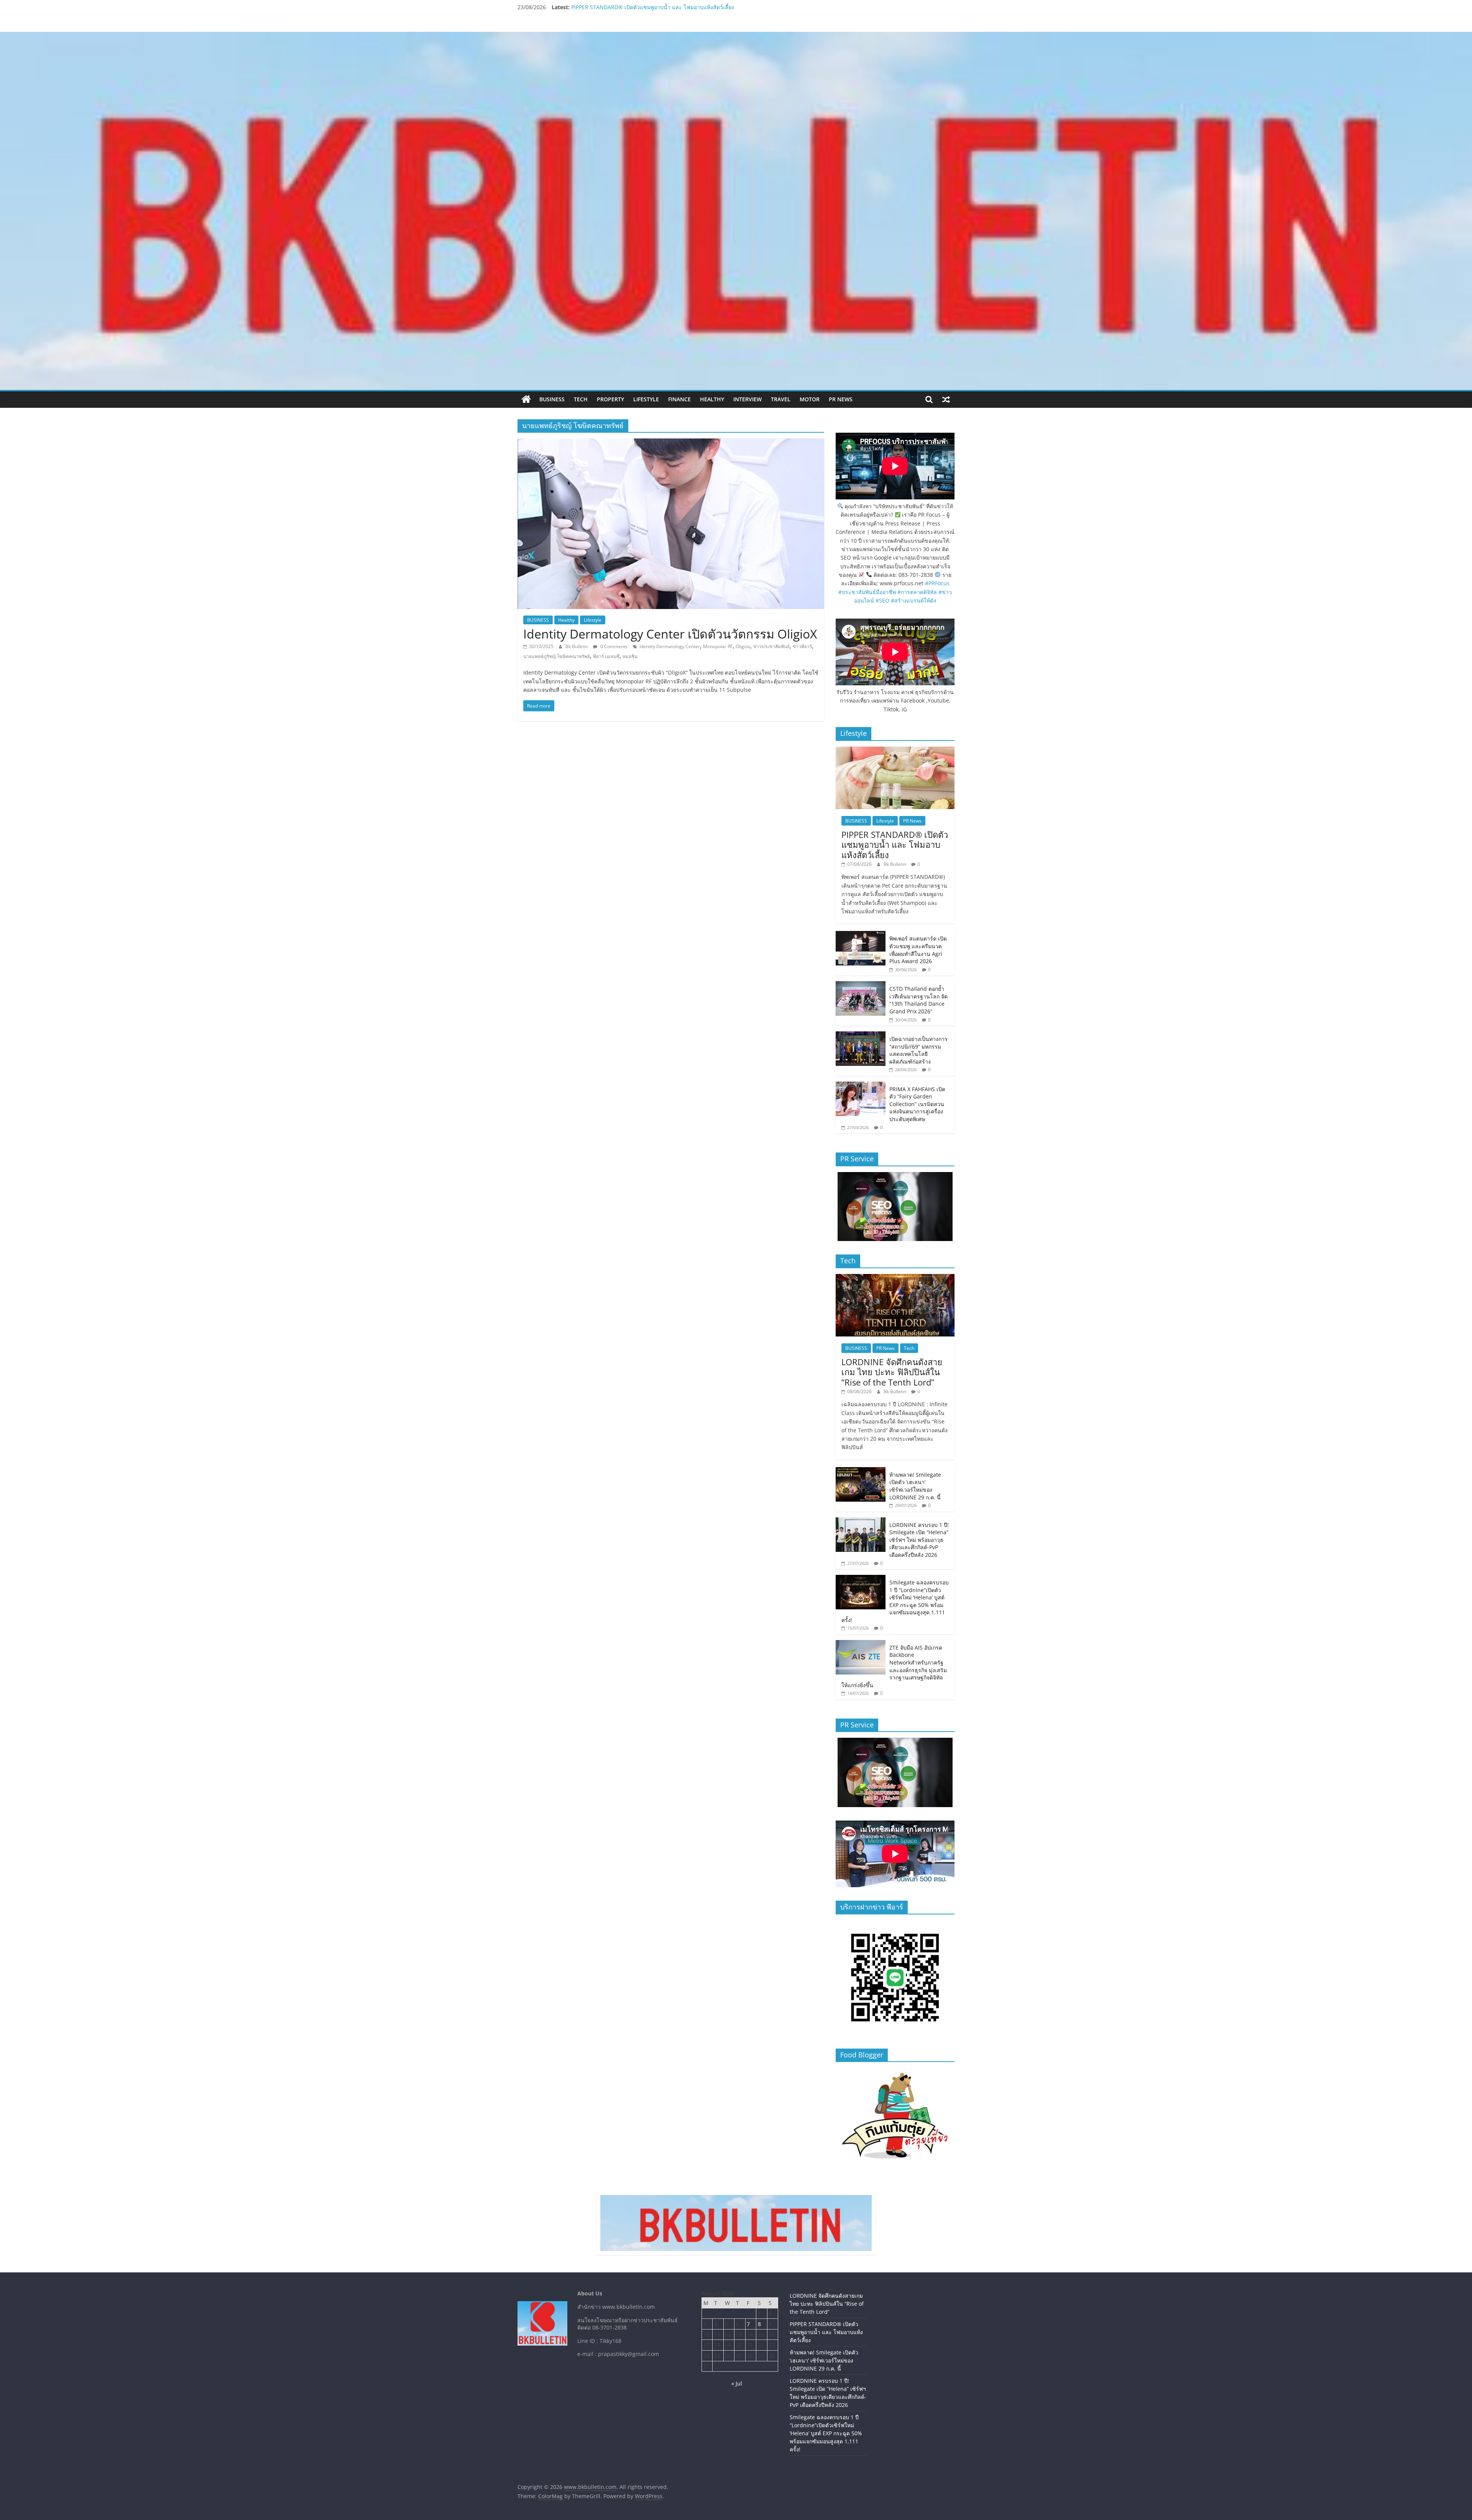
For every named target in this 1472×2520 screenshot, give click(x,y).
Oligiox (743, 646)
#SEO (882, 600)
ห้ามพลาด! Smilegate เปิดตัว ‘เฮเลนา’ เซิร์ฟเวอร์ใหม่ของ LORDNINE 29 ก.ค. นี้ (915, 1486)
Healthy (712, 399)
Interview (747, 399)
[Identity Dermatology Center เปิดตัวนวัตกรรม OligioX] (671, 443)
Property (610, 399)
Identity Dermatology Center (670, 646)
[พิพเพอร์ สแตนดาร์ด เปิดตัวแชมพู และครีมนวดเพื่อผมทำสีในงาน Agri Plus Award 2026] (861, 935)
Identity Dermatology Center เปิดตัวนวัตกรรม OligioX (670, 634)
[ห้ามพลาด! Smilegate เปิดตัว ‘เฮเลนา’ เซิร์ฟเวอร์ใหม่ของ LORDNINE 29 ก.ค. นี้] (861, 1471)
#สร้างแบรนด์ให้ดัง (913, 600)
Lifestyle (646, 399)
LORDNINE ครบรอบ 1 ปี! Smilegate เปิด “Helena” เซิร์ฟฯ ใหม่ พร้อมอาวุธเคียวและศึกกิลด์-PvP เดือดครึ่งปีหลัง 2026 (919, 1540)
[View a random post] (946, 399)
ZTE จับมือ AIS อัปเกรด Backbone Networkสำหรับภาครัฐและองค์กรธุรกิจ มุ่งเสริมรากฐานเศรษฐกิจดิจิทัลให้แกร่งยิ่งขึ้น (894, 1666)
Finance (679, 399)
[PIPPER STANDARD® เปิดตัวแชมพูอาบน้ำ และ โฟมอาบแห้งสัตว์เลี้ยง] (895, 751)
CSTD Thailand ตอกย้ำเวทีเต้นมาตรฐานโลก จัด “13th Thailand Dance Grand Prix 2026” (918, 1000)
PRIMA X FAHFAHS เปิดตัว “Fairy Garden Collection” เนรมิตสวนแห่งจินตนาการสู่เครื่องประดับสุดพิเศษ (917, 1104)
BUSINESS (552, 399)
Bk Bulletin (577, 646)
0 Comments (613, 646)
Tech (581, 399)
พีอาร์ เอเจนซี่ (606, 656)
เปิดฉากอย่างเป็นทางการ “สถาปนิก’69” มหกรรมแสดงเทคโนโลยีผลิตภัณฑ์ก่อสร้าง (918, 1050)
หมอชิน (630, 656)
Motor (810, 399)
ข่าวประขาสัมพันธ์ (771, 646)
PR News (841, 399)
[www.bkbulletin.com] (526, 399)
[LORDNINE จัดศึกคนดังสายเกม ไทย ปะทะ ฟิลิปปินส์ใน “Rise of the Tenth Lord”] (895, 1278)
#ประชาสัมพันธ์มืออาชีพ (867, 592)
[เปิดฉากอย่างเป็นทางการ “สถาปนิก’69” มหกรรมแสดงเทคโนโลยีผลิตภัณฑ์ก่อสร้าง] (861, 1035)
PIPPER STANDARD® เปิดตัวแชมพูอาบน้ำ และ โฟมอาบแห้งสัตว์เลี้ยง (895, 845)
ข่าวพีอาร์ (802, 646)
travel (781, 399)
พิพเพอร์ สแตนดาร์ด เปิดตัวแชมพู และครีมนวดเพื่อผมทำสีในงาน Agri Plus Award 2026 (918, 950)
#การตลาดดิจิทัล (917, 592)
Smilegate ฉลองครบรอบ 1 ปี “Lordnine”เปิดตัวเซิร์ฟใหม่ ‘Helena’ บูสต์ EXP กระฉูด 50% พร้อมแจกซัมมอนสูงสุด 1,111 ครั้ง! (895, 1601)
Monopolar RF (718, 646)
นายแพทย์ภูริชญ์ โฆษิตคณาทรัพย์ (557, 656)
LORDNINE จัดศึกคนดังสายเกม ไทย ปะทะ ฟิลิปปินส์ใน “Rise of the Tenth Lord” (666, 7)
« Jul (737, 2383)
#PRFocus (937, 583)
